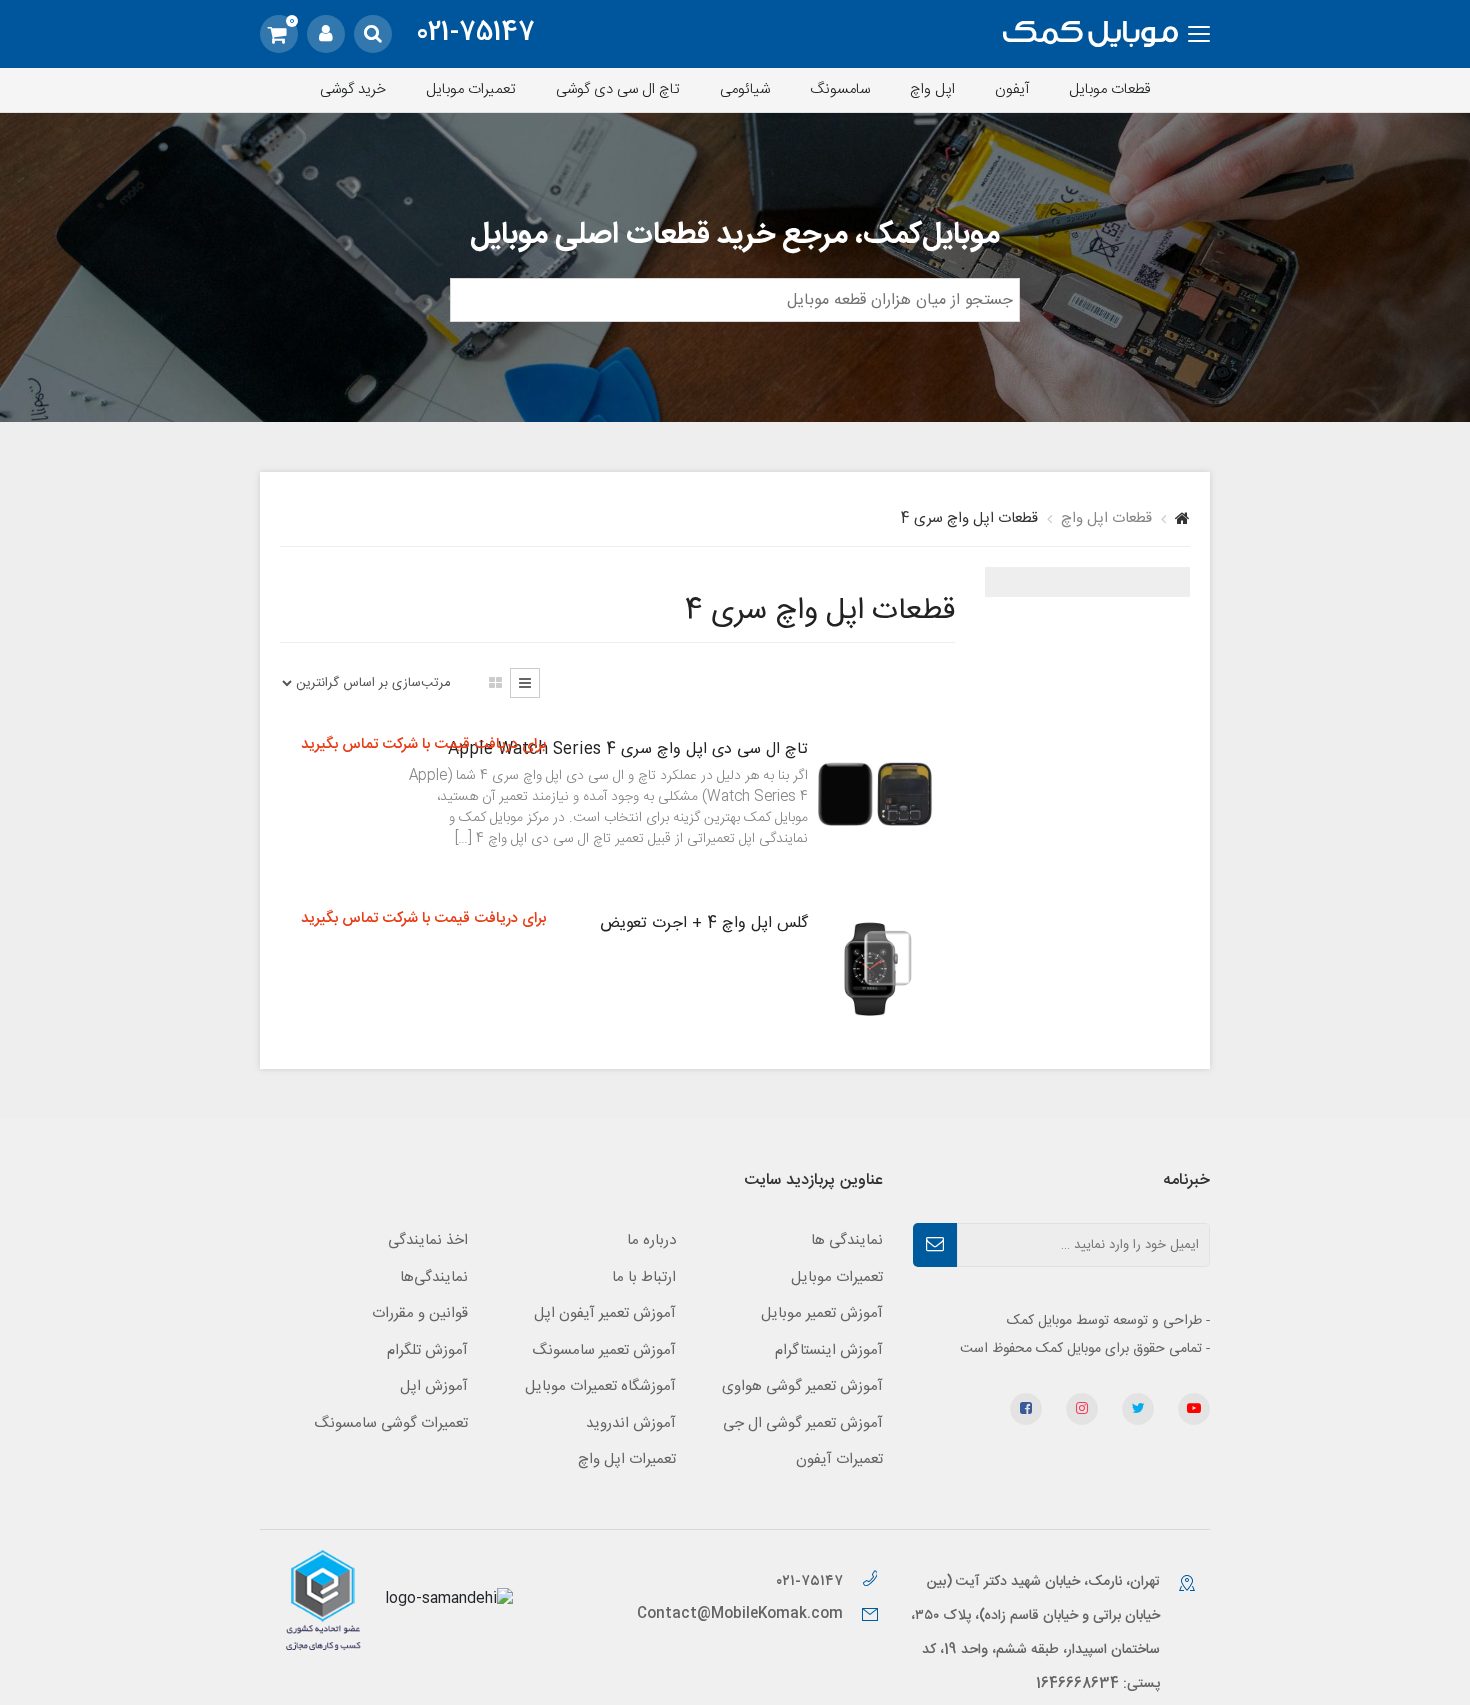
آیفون (1012, 89)
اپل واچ (932, 89)
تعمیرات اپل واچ (627, 1459)
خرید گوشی (353, 89)
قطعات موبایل (1110, 89)
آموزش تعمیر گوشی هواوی (802, 1386)
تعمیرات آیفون (839, 1459)
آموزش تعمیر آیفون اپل (605, 1313)
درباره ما (651, 1240)
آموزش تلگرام (427, 1350)
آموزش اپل (434, 1386)
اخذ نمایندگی (428, 1240)
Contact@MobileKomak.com (740, 1614)
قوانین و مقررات (420, 1313)
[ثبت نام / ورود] (326, 34)
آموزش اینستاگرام (829, 1350)
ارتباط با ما (644, 1277)
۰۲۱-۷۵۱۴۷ (811, 1581)
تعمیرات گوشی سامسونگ (391, 1423)
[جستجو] (373, 34)
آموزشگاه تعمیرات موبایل (600, 1386)
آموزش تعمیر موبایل (822, 1313)
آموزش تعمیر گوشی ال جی (803, 1423)
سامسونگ (840, 89)
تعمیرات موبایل (471, 89)
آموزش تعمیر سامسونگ (604, 1350)
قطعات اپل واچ (1106, 518)
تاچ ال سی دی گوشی (618, 89)
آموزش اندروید (631, 1423)
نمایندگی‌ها (434, 1277)
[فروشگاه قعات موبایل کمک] (1090, 34)
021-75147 (475, 34)
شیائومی (745, 89)
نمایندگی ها (847, 1240)
